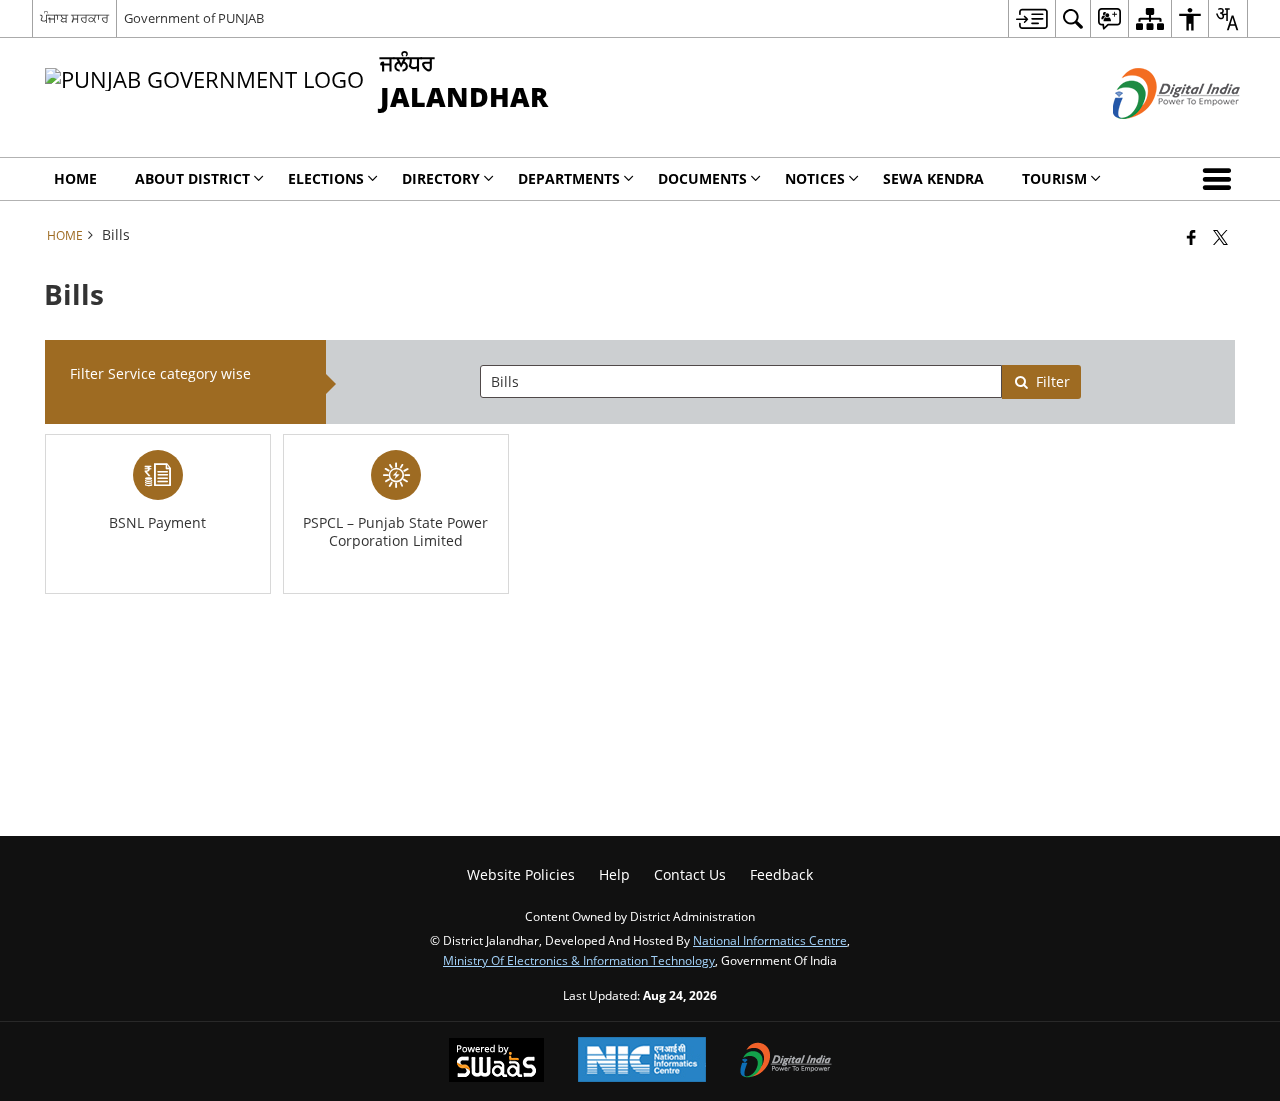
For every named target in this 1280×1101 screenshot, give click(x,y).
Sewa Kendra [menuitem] (933, 178)
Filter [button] (1053, 381)
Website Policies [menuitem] (521, 874)
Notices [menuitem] (815, 178)
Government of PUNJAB (194, 18)
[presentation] (741, 381)
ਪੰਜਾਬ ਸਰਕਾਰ (74, 18)
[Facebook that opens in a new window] (1191, 237)
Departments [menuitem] (569, 178)
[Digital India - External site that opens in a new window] (1151, 135)
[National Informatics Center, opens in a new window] (642, 1061)
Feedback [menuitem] (781, 874)
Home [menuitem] (75, 178)
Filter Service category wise (160, 373)
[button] (1221, 179)
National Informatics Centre (770, 940)
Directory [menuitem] (441, 178)
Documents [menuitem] (702, 178)
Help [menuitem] (614, 874)
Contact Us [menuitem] (690, 874)
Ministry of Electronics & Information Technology (579, 960)
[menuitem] (1031, 18)
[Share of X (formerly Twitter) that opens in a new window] (1220, 237)
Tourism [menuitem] (1054, 178)
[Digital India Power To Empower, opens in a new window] (786, 1062)
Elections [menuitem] (326, 178)
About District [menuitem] (192, 178)
